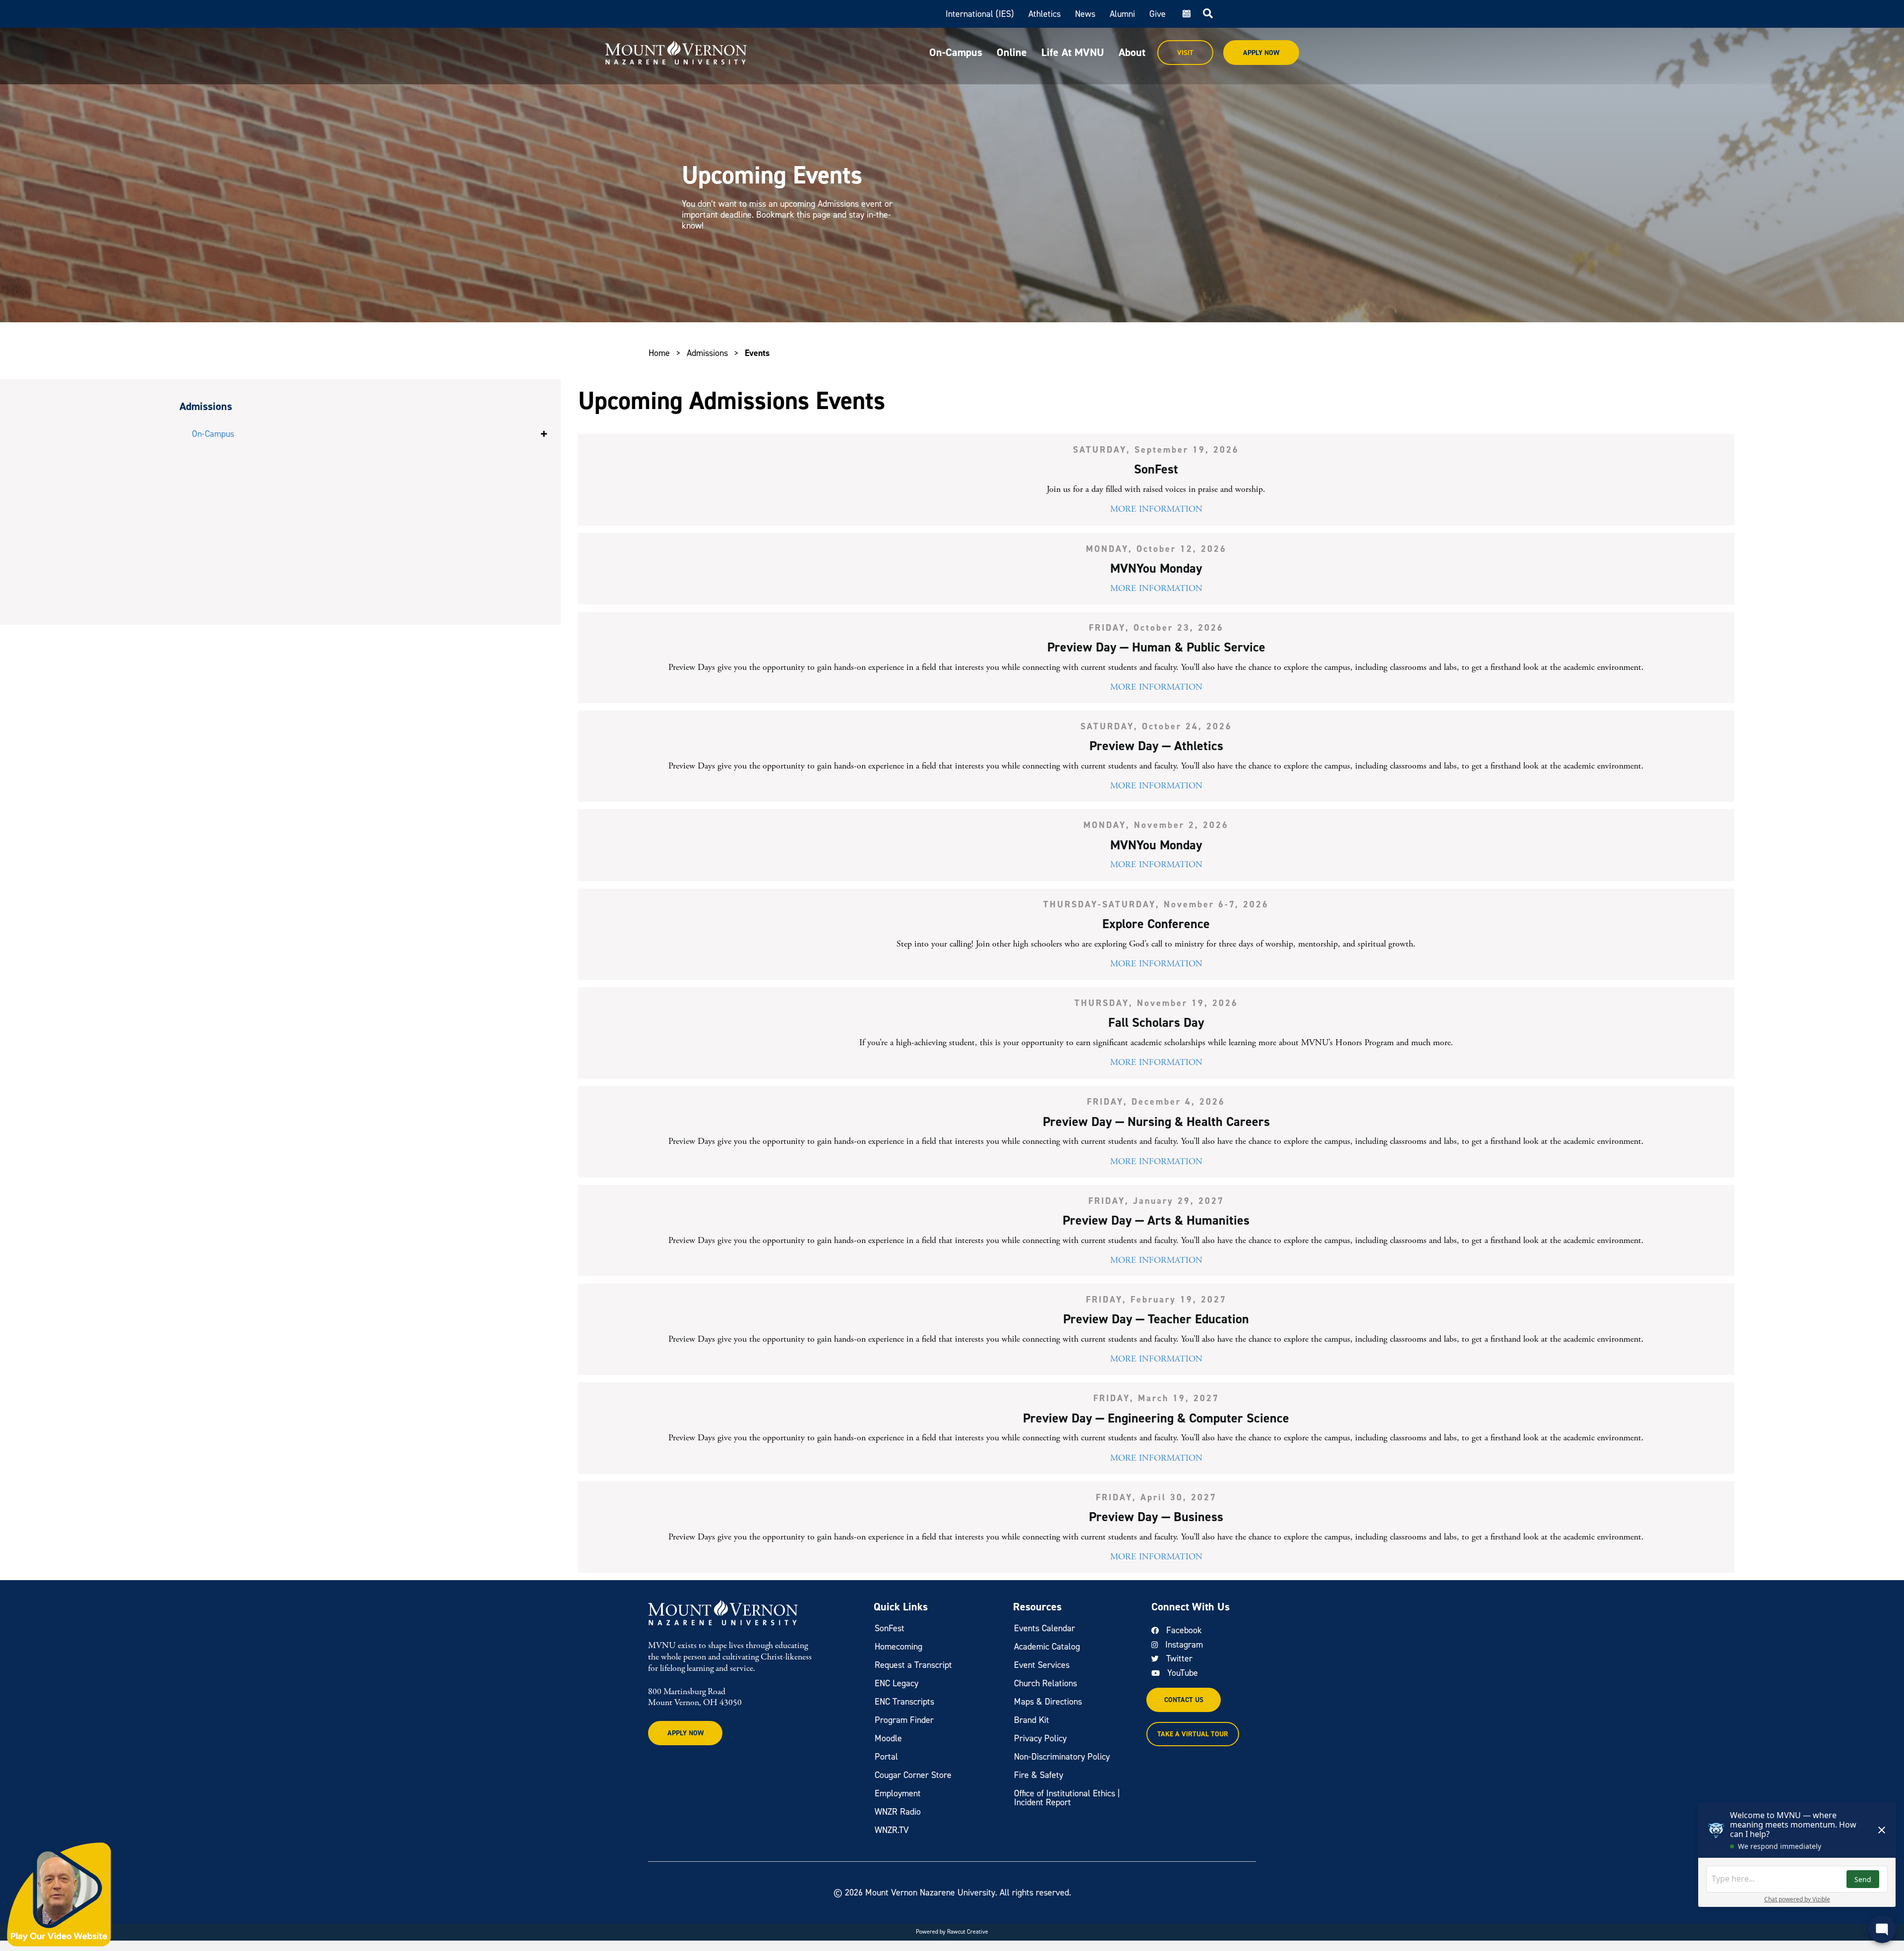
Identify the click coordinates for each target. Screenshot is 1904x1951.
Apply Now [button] (685, 1733)
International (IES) (980, 14)
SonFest (890, 1628)
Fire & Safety (1039, 1775)
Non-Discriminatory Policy (1062, 1757)
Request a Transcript (913, 1665)
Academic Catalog (1047, 1647)
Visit (1185, 53)
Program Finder (904, 1720)
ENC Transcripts (904, 1702)
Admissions (707, 353)
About (1132, 52)
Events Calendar (1044, 1628)
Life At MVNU (1073, 52)
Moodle (888, 1738)
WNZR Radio (898, 1812)
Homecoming (898, 1647)
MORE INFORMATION (1156, 509)
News (1085, 14)
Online (1012, 52)
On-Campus (956, 52)
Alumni (1122, 14)
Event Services (1042, 1665)
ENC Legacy (896, 1683)
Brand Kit (1032, 1720)
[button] (544, 434)
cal (1186, 14)
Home (659, 353)
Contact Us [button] (1184, 1700)
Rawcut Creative (968, 1932)
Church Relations (1045, 1683)
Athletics (1044, 14)
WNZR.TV (892, 1830)
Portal (886, 1757)
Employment (898, 1793)
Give (1158, 14)
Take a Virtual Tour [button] (1193, 1734)
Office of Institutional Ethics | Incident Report (1067, 1798)
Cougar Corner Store (913, 1775)
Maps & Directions (1048, 1702)
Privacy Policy (1040, 1738)
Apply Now (1261, 53)
